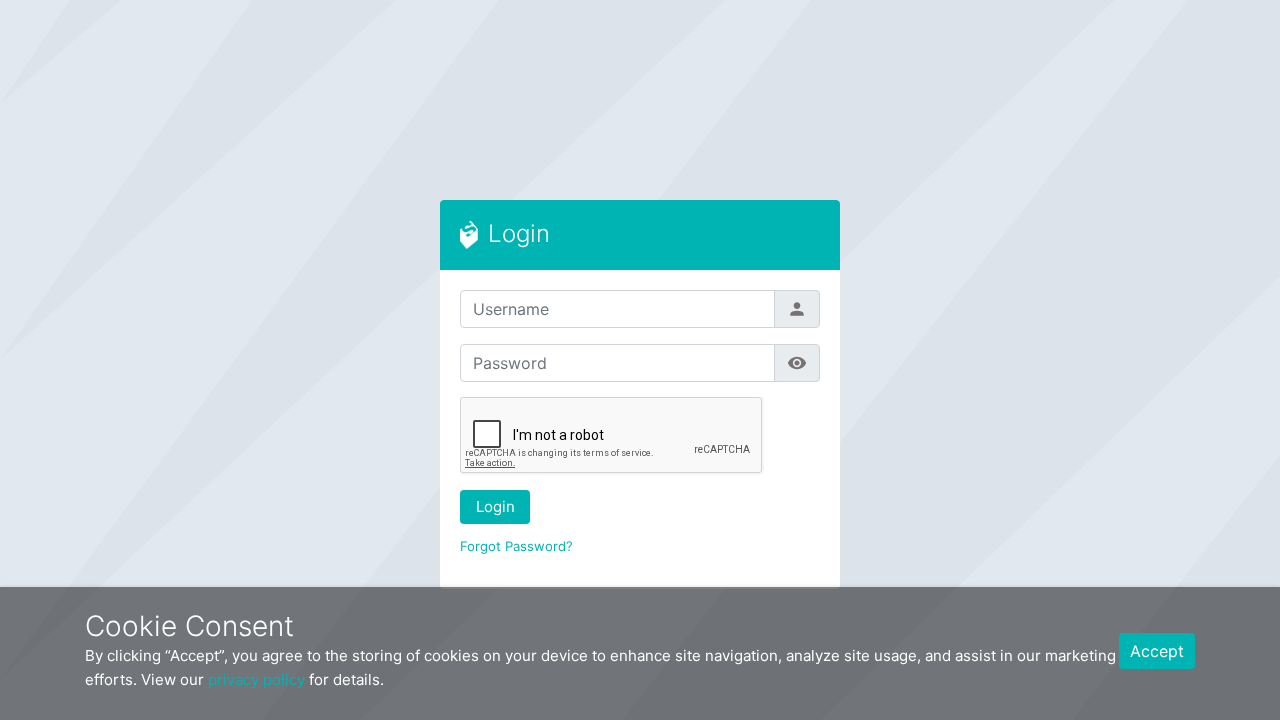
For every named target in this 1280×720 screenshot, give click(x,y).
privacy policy (256, 679)
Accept (1157, 651)
